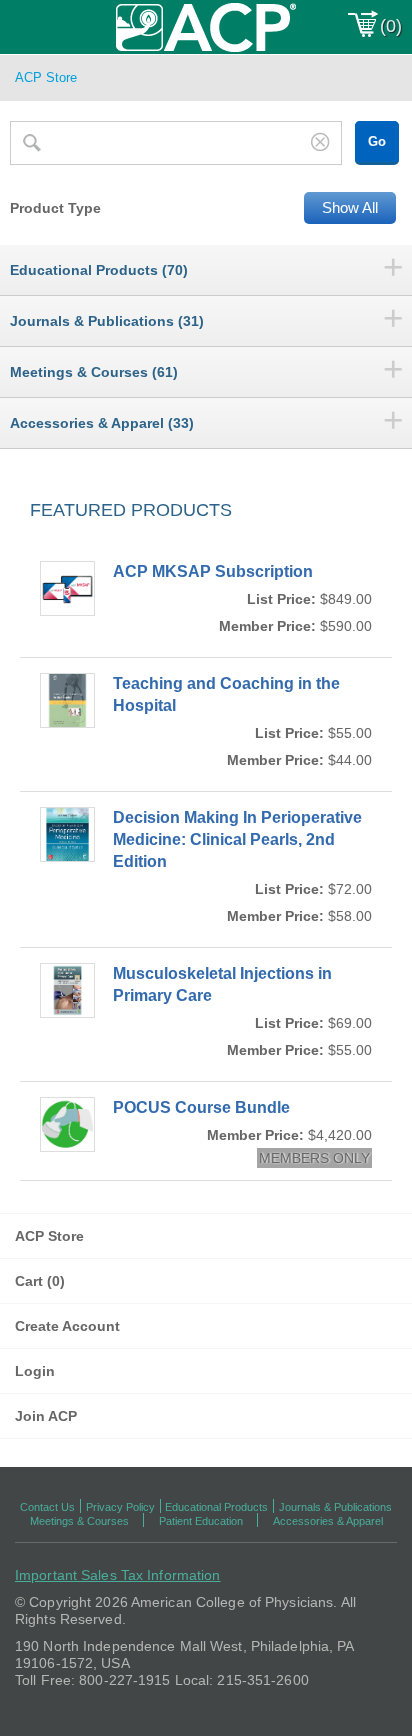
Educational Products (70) (99, 270)
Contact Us (47, 1507)
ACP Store (49, 1236)
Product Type (55, 208)
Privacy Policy (120, 1507)
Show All (350, 207)
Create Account (67, 1326)
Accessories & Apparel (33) (102, 423)
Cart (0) (40, 1281)
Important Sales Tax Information (117, 1575)
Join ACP (46, 1416)
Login (35, 1371)
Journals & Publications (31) (107, 321)
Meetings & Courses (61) (94, 372)
